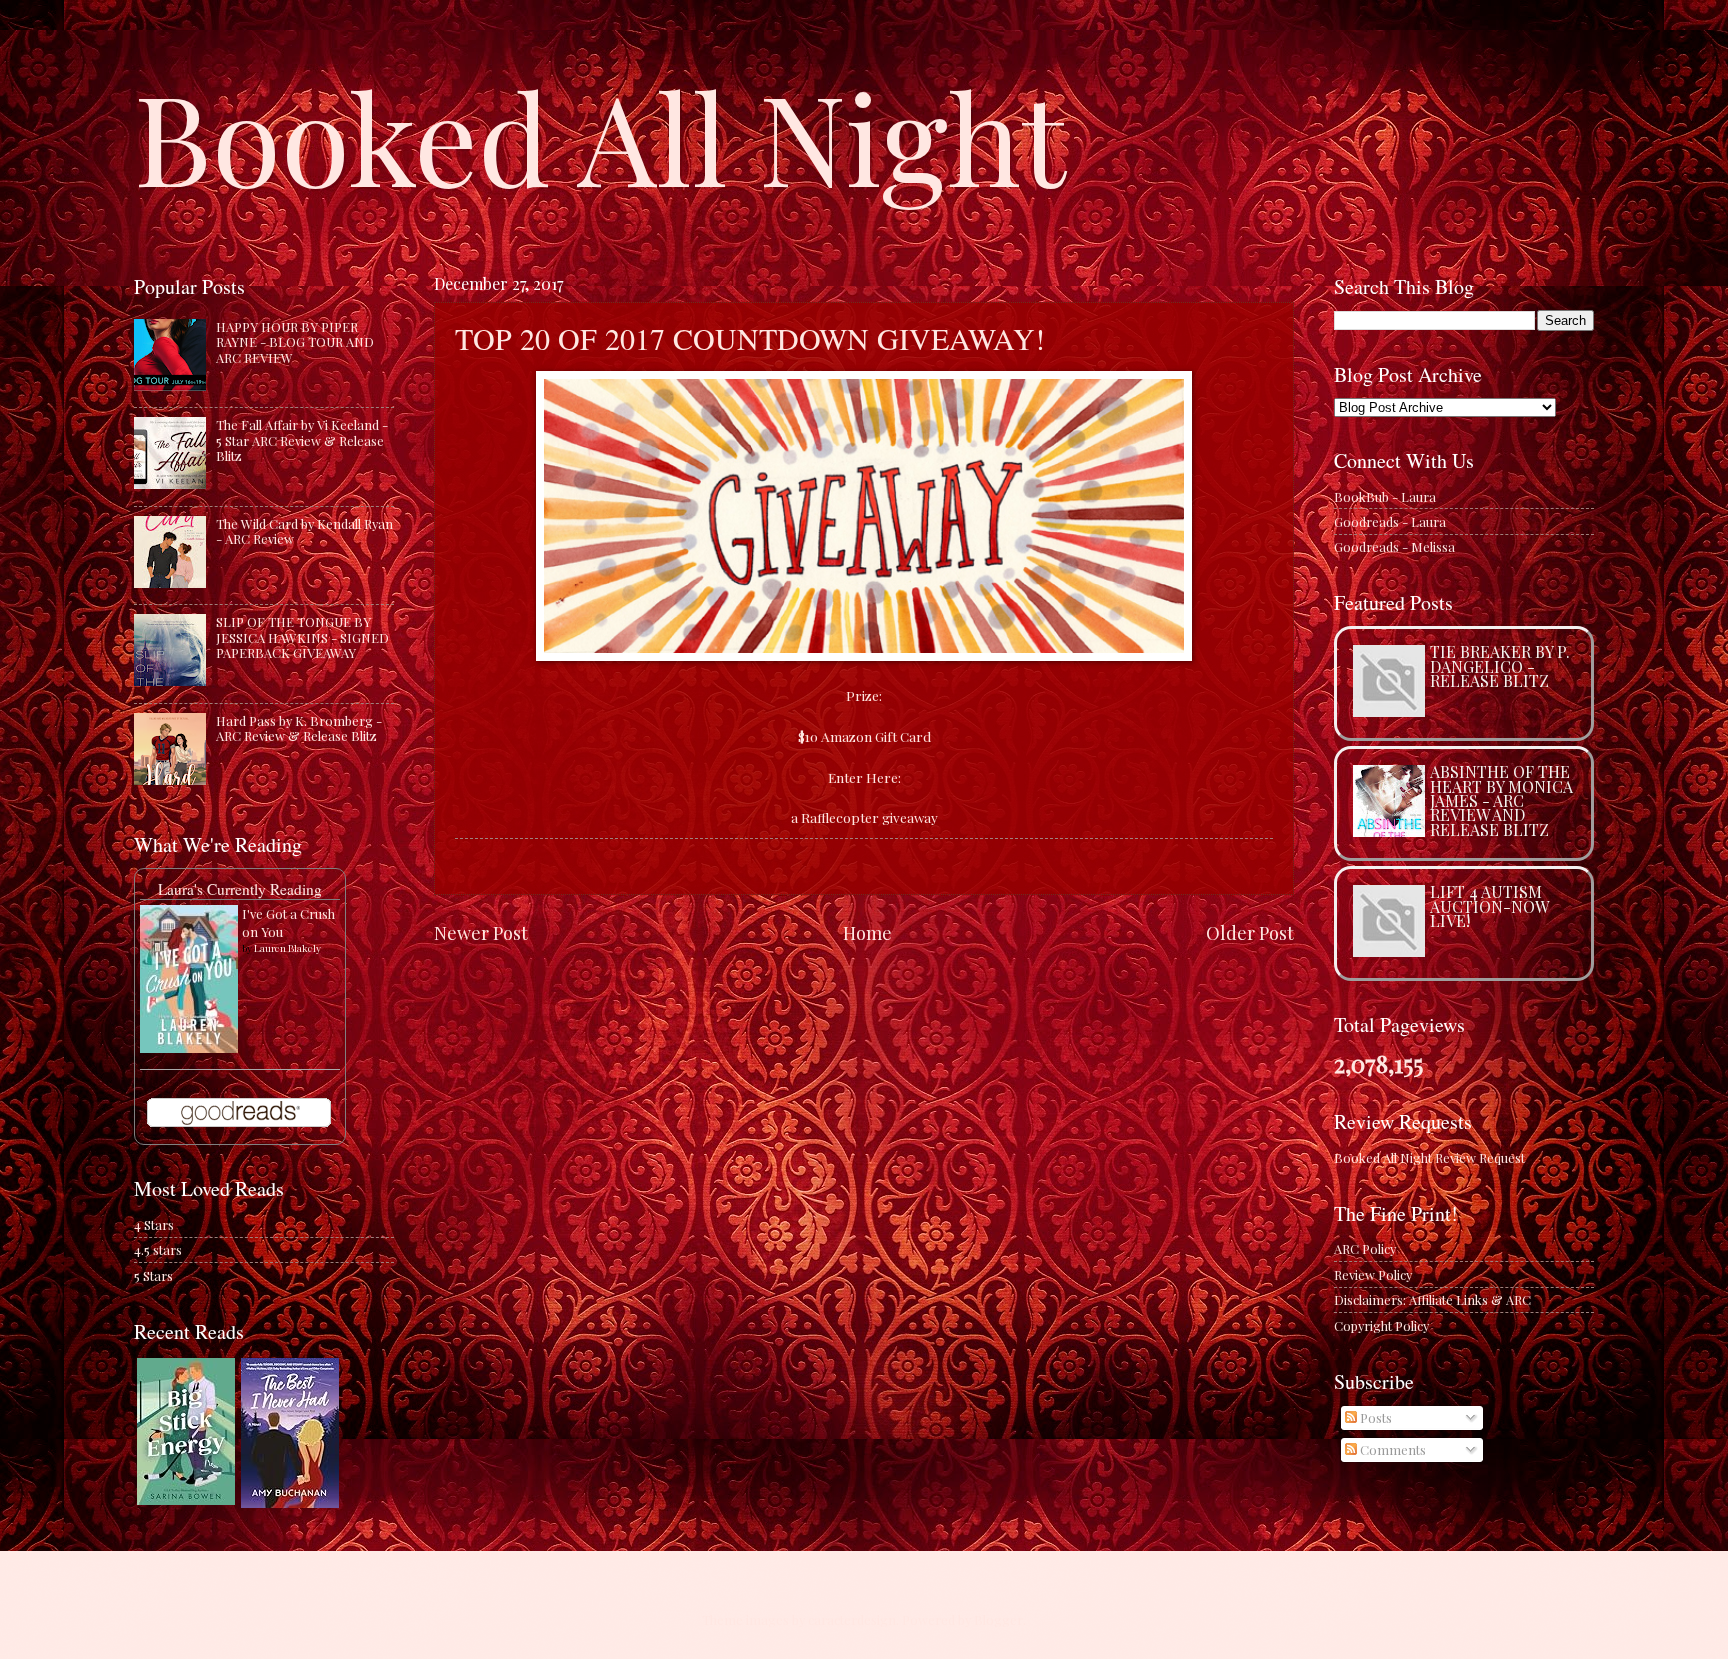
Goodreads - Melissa (1394, 546)
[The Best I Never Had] (290, 1502)
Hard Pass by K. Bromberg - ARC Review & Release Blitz (299, 728)
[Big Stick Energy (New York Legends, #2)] (186, 1499)
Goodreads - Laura (1390, 521)
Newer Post (481, 932)
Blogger (998, 1619)
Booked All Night (600, 135)
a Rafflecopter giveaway (864, 817)
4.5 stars (158, 1249)
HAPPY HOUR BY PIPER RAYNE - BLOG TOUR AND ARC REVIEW (295, 342)
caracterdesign (852, 1619)
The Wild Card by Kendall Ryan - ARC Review (304, 531)
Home (867, 932)
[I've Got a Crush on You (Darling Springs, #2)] (189, 1047)
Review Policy (1373, 1274)
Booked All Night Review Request (1429, 1157)
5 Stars (153, 1275)
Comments (1391, 1449)
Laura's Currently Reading (240, 889)
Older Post (1250, 932)
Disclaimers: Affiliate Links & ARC (1432, 1299)
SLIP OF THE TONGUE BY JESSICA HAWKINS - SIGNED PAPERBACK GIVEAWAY (302, 637)
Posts (1374, 1417)
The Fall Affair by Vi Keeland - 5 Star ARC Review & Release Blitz (302, 440)
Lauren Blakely (287, 948)
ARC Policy (1365, 1248)
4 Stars (154, 1224)
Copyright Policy (1381, 1325)
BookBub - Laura (1385, 496)
